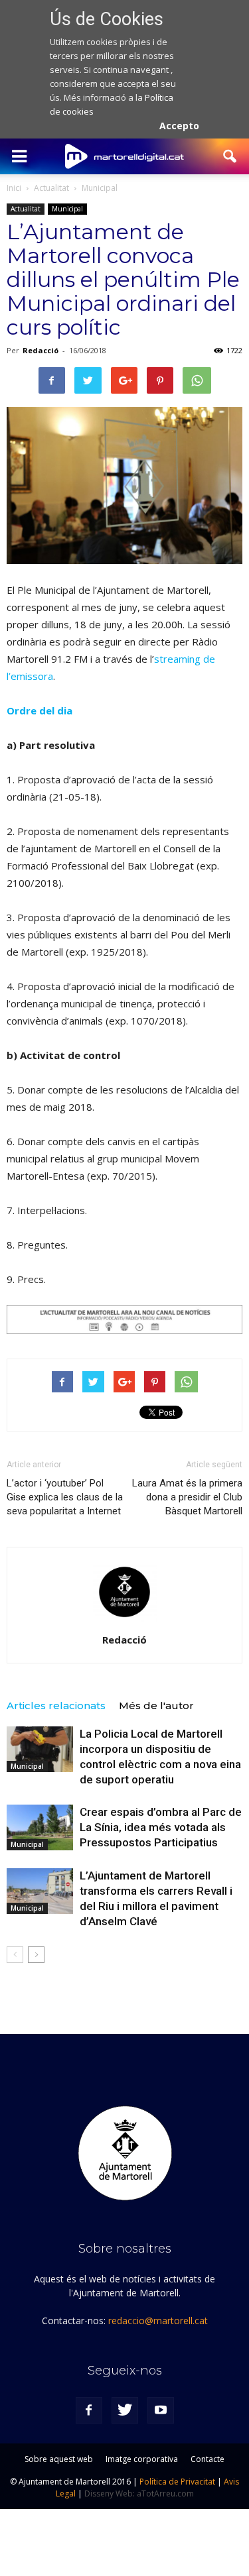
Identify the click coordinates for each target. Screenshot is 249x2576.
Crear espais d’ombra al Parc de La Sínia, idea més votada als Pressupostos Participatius (161, 1827)
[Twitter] (125, 2410)
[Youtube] (161, 2410)
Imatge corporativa (142, 2459)
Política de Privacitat (177, 2482)
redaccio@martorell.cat (158, 2321)
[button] (230, 156)
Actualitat (26, 209)
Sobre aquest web (59, 2459)
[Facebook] (89, 2410)
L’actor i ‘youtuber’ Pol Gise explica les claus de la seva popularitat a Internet (65, 1497)
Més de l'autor (156, 1706)
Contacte (207, 2459)
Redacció (41, 350)
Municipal (67, 209)
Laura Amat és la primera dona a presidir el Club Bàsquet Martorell (187, 1497)
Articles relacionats (56, 1706)
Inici (14, 188)
